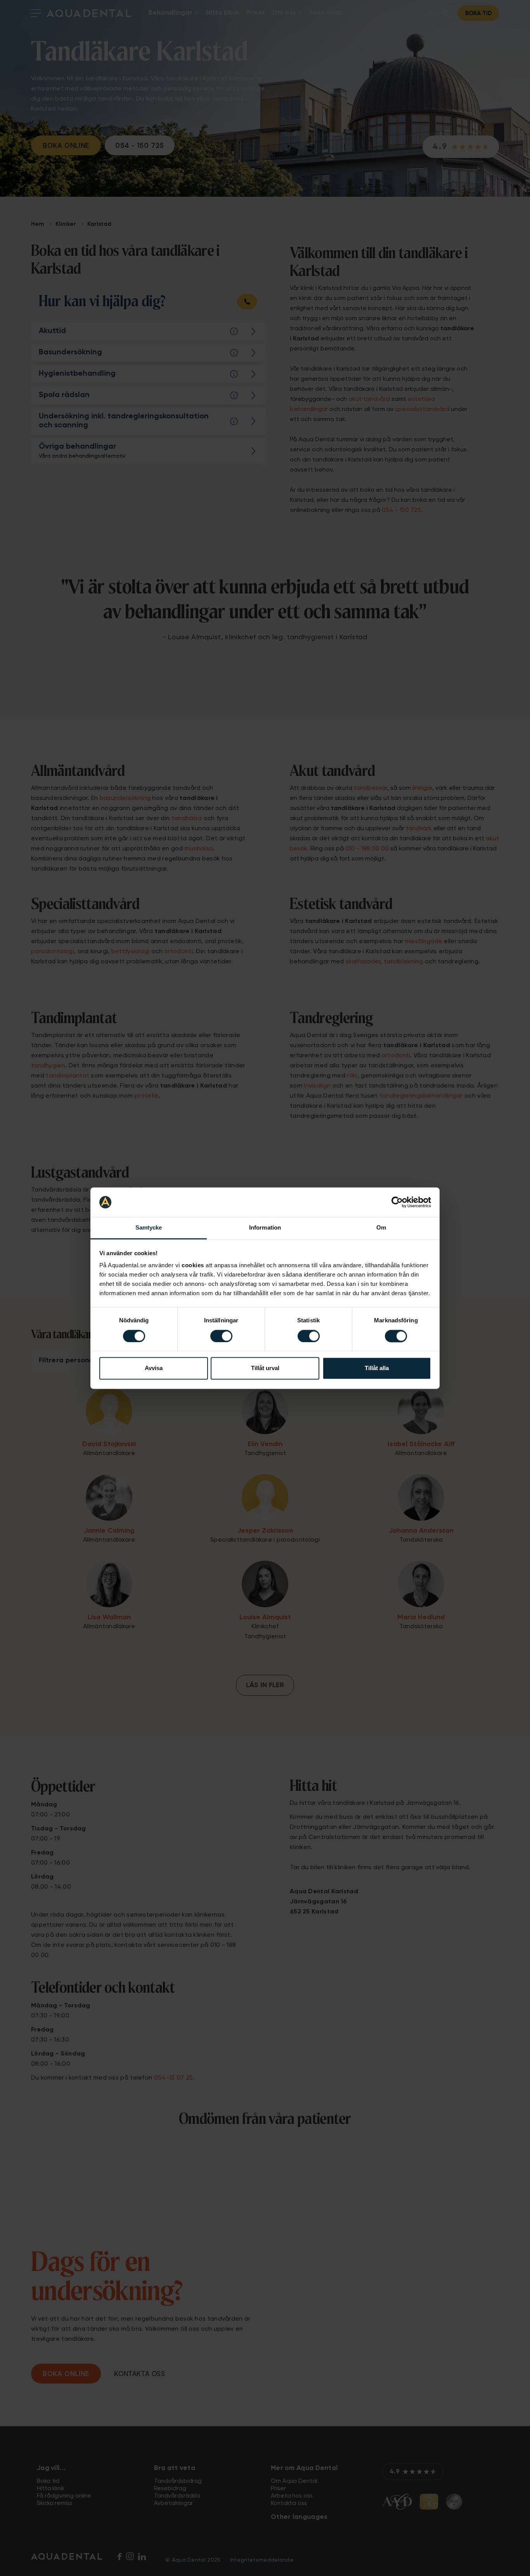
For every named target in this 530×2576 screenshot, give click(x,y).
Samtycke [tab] (149, 1228)
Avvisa (154, 1368)
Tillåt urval (265, 1368)
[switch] (221, 1336)
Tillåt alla (377, 1368)
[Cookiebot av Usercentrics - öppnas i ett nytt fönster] (397, 1202)
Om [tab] (381, 1228)
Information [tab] (265, 1228)
